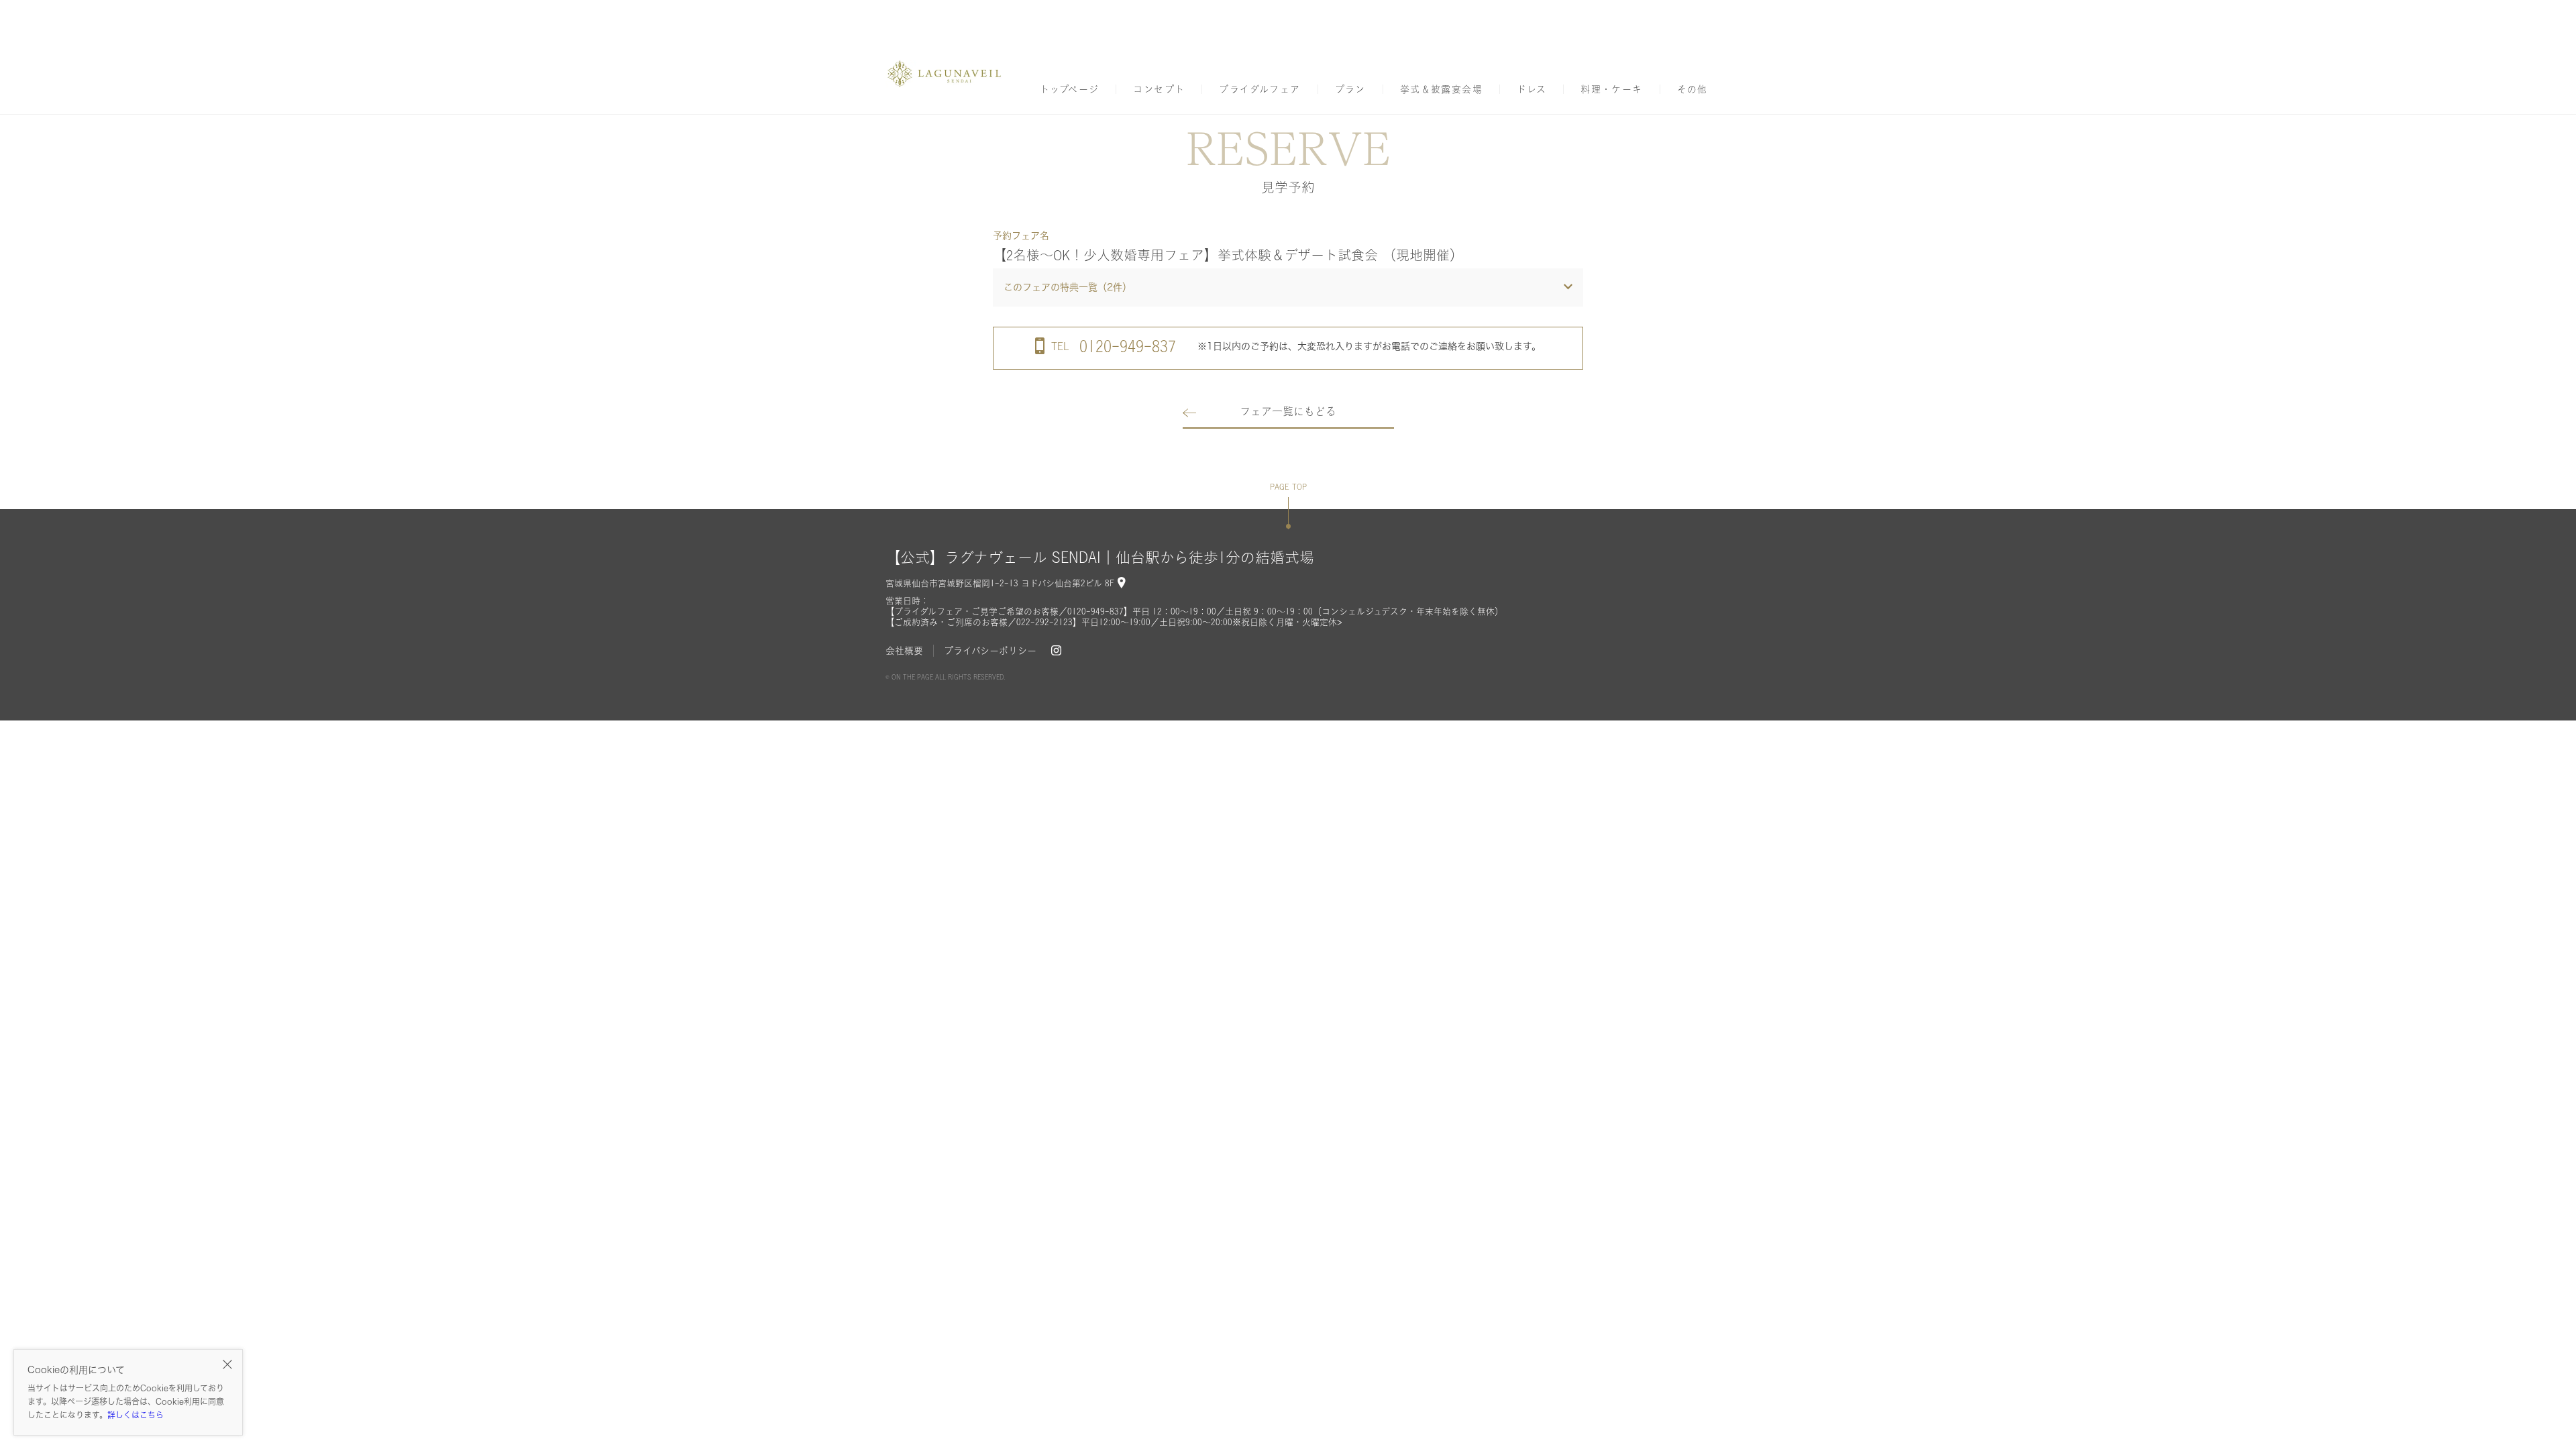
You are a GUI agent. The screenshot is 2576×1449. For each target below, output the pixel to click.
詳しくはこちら (136, 1415)
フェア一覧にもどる (1288, 411)
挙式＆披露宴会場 (1441, 89)
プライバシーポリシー (990, 651)
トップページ (1069, 89)
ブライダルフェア (1259, 89)
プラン (1350, 89)
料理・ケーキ (1611, 89)
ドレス (1532, 89)
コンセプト (1159, 89)
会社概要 (904, 651)
